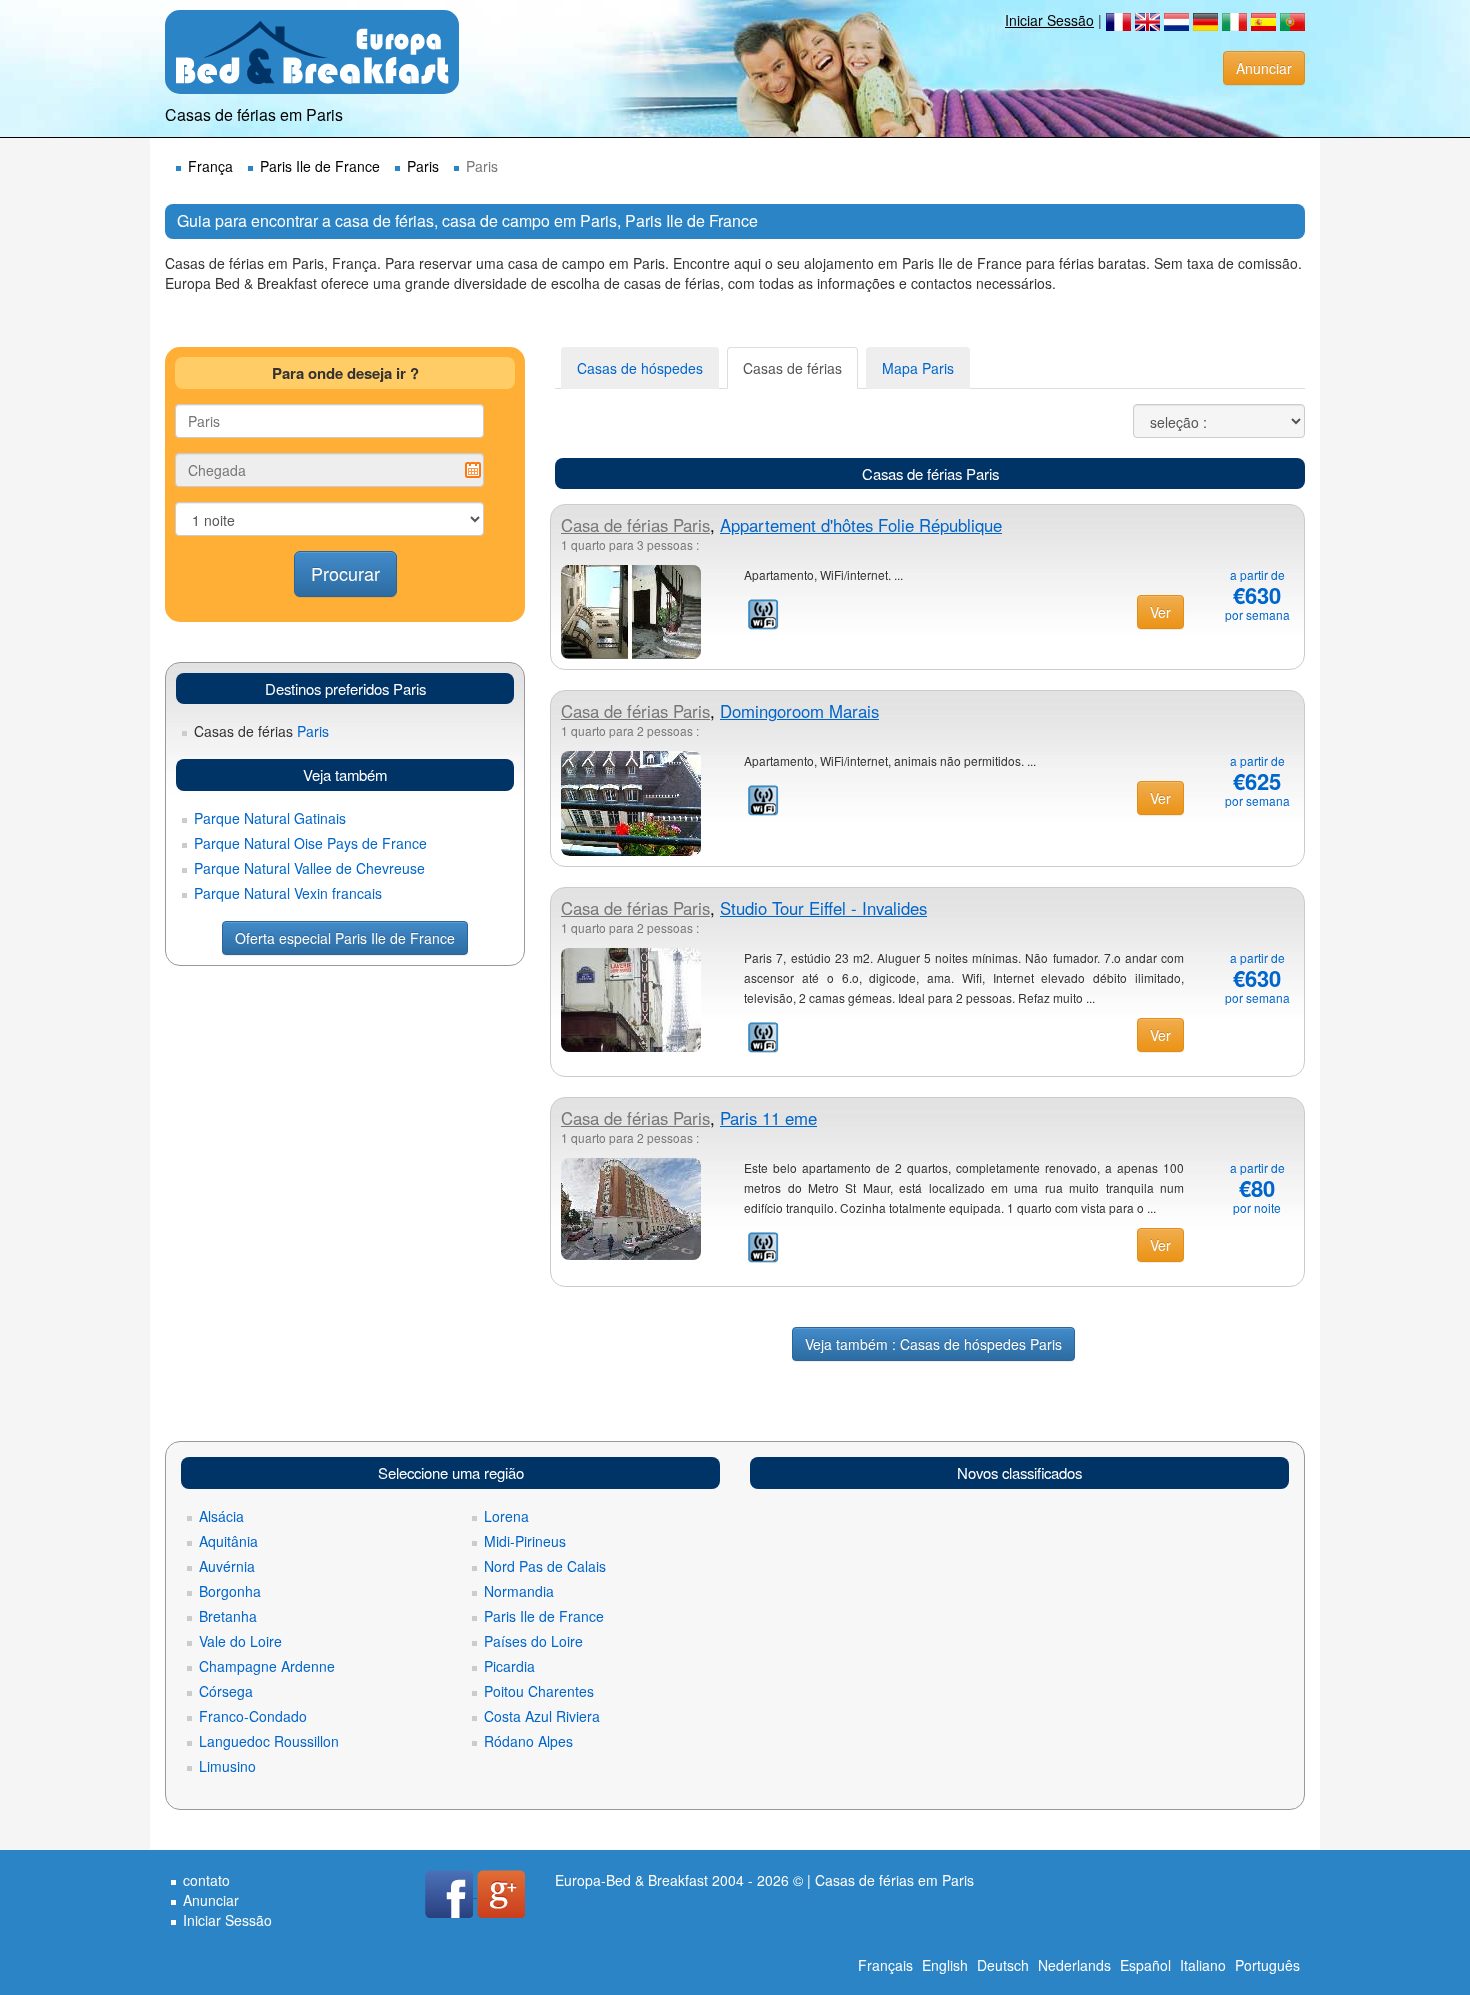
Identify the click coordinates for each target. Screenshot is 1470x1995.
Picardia (509, 1666)
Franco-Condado (253, 1716)
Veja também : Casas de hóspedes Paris (933, 1344)
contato (206, 1880)
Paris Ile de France (320, 166)
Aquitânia (228, 1541)
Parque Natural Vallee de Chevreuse (309, 868)
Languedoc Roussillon (269, 1741)
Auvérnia (227, 1566)
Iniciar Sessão (1049, 20)
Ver (1160, 612)
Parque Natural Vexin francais (288, 893)
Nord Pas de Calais (545, 1566)
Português (1267, 1965)
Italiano (1203, 1965)
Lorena (506, 1516)
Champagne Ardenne (267, 1666)
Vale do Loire (240, 1641)
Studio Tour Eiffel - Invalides (823, 908)
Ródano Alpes (528, 1741)
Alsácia (221, 1516)
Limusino (227, 1766)
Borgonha (230, 1591)
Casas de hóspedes (640, 368)
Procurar (345, 573)
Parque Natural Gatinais (270, 818)
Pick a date (473, 470)
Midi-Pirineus (525, 1541)
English (945, 1965)
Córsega (226, 1691)
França (210, 166)
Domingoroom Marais (799, 711)
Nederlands (1074, 1965)
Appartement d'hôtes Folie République (861, 525)
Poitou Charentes (539, 1691)
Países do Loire (533, 1641)
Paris (423, 166)
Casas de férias (792, 368)
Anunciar (1264, 68)
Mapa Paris (918, 368)
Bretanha (228, 1616)
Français (885, 1965)
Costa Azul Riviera (542, 1716)
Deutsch (1003, 1965)
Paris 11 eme (768, 1118)
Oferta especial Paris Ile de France (345, 938)
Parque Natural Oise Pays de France (310, 843)
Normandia (519, 1591)
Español (1145, 1965)
